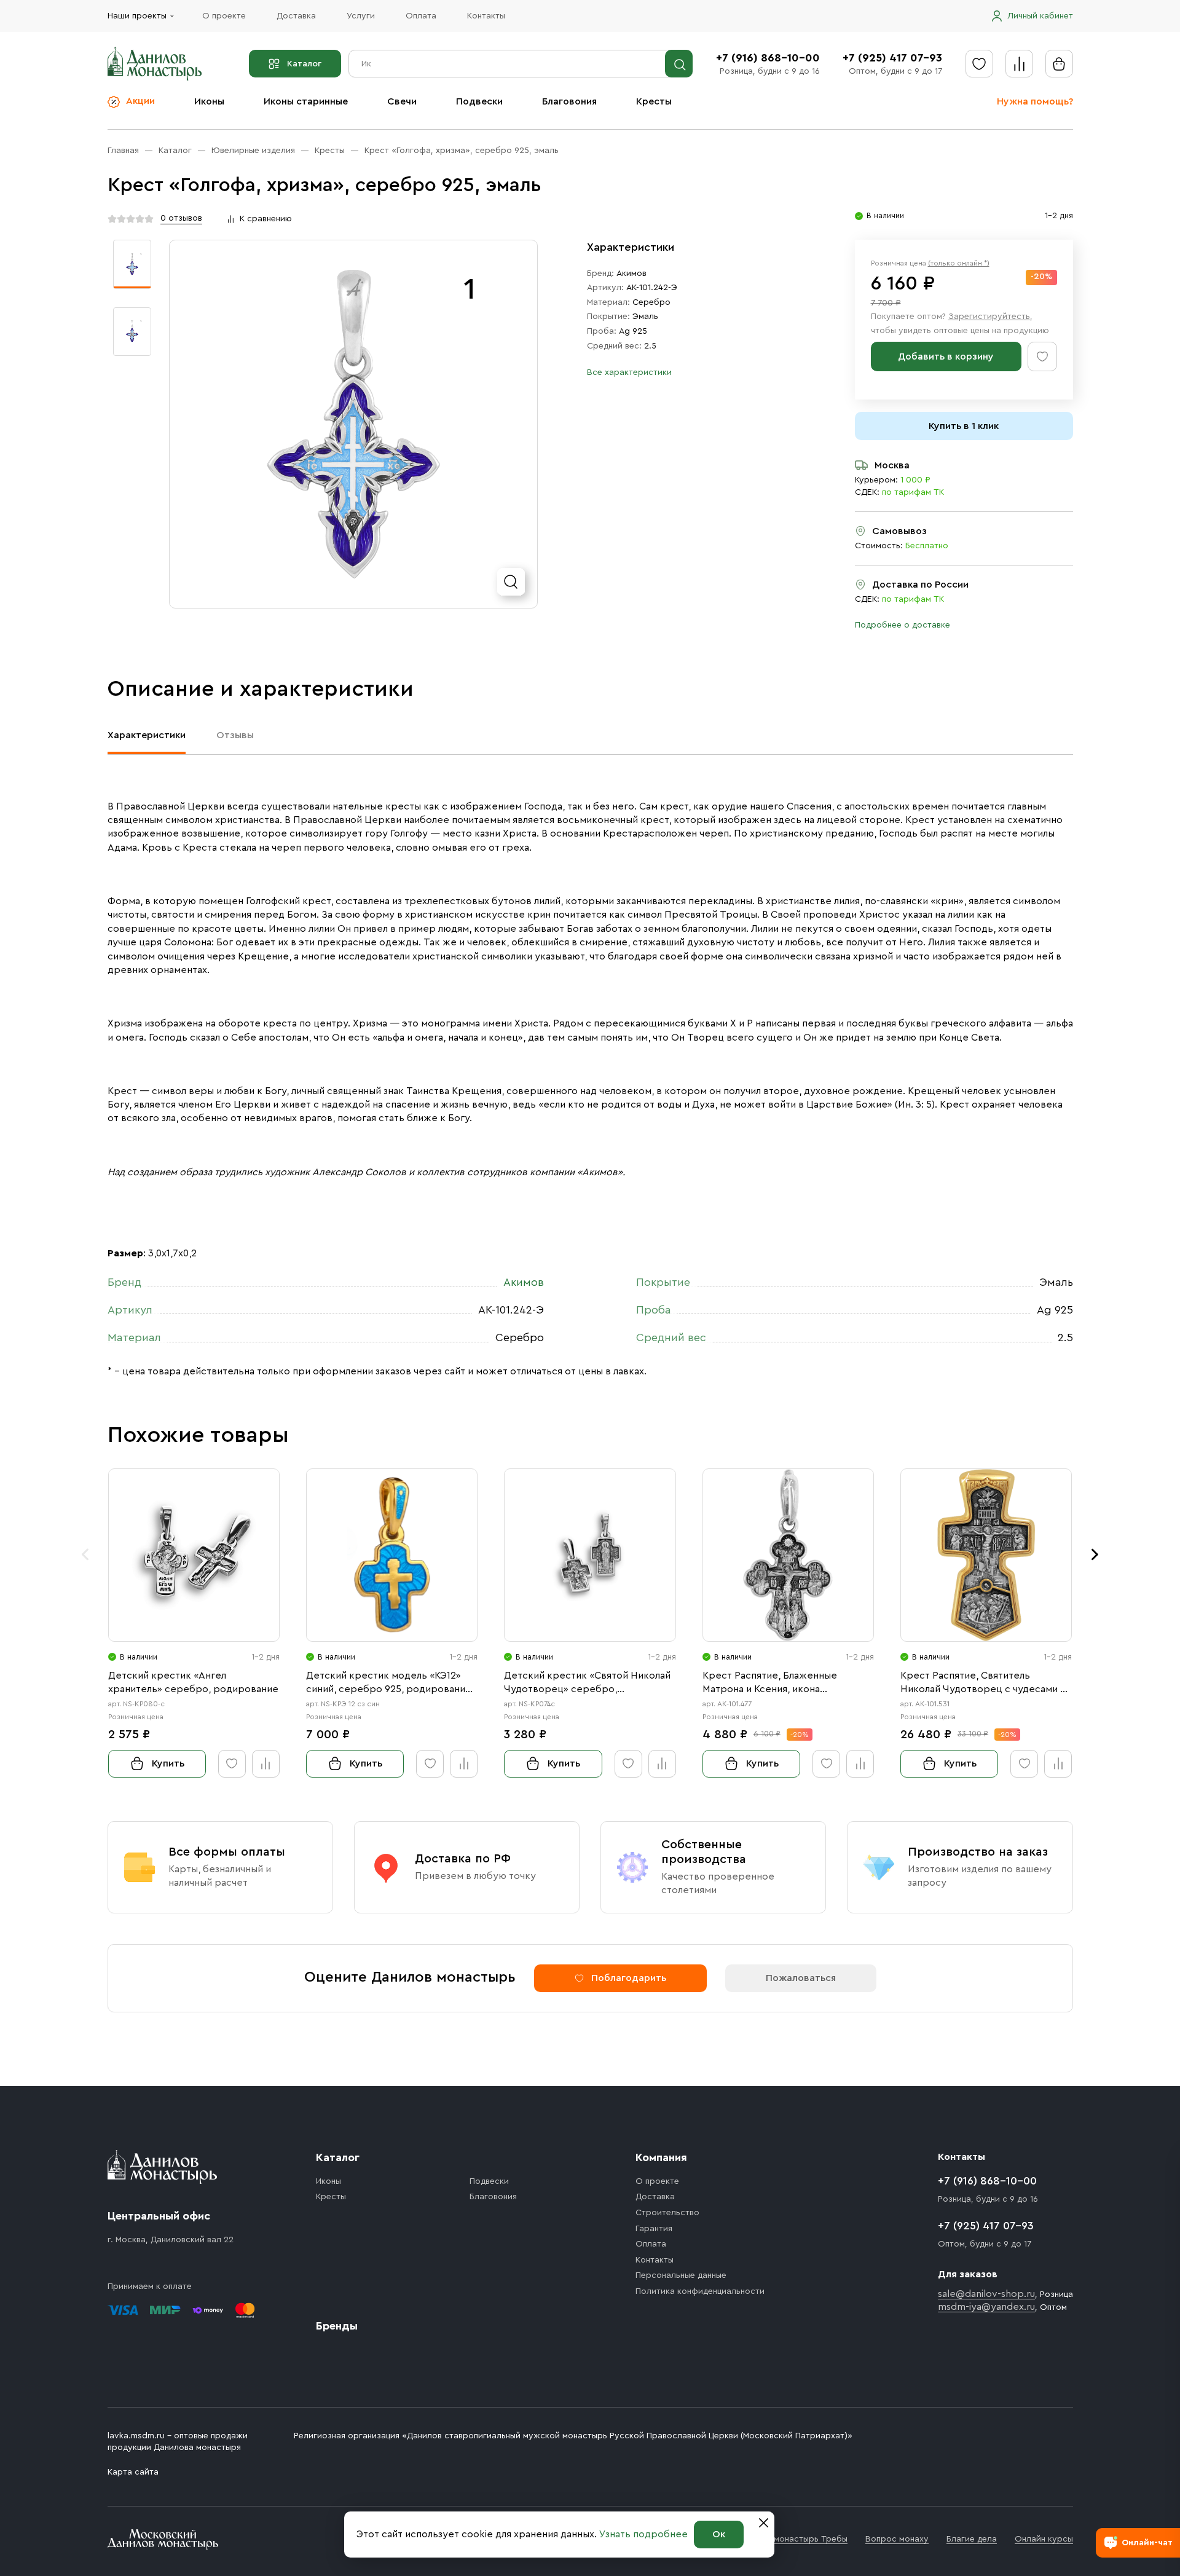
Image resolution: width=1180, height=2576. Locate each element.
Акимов (631, 274)
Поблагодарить (629, 1978)
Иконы (209, 101)
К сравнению (266, 219)
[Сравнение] (1019, 64)
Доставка (296, 16)
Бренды (337, 2326)
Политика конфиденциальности (700, 2291)
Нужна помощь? (1035, 101)
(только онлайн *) (959, 263)
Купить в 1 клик (964, 426)
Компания (661, 2157)
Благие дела (972, 2539)
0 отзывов (181, 218)
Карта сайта (133, 2472)
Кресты (654, 101)
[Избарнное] (979, 64)
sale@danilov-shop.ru (986, 2294)
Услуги (361, 16)
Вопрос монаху (897, 2539)
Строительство (667, 2213)
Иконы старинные (306, 101)
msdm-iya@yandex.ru (986, 2307)
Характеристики (147, 735)
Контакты (486, 16)
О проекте (224, 16)
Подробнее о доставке (903, 625)
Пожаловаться (801, 1978)
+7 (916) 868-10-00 (768, 58)
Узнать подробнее (643, 2534)
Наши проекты (137, 16)
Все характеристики (629, 372)
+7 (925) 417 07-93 (892, 58)
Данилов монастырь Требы (792, 2539)
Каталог (304, 64)
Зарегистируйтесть (989, 317)
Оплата (421, 16)
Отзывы (235, 735)
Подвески (479, 101)
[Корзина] (1059, 64)
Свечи (402, 101)
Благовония (569, 101)
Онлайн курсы (1044, 2539)
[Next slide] (1095, 1554)
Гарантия (654, 2229)
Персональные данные (681, 2275)
